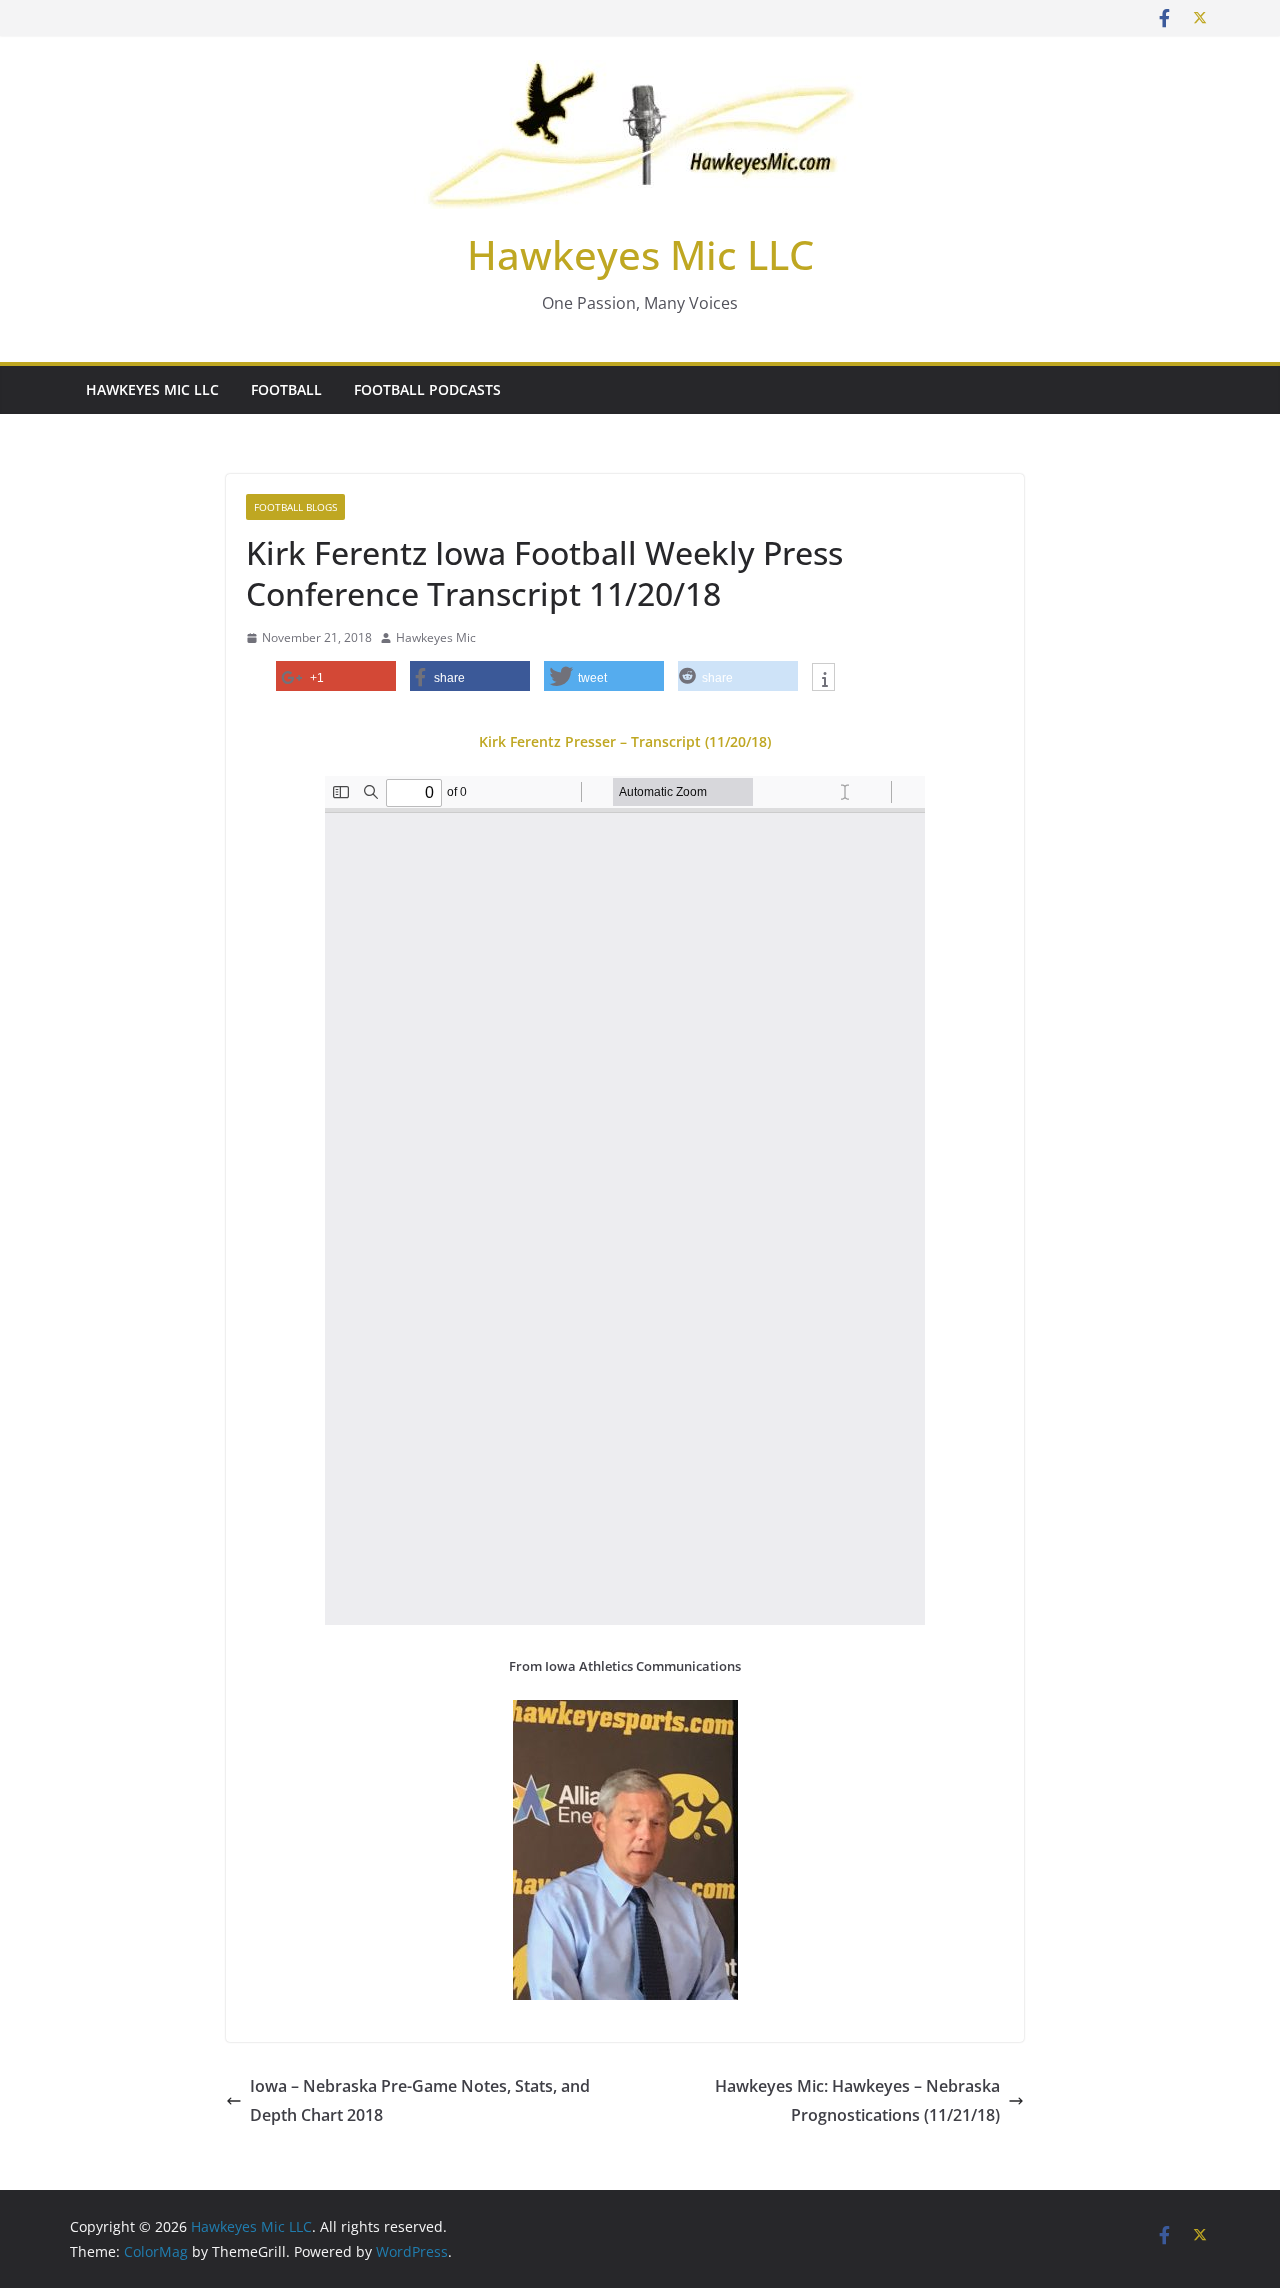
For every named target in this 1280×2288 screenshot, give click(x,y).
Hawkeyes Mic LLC (640, 254)
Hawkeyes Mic (436, 637)
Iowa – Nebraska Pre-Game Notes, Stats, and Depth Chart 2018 (420, 2100)
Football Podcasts (427, 389)
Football (286, 389)
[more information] (823, 679)
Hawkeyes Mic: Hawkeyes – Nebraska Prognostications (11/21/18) (857, 2100)
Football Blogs (295, 507)
